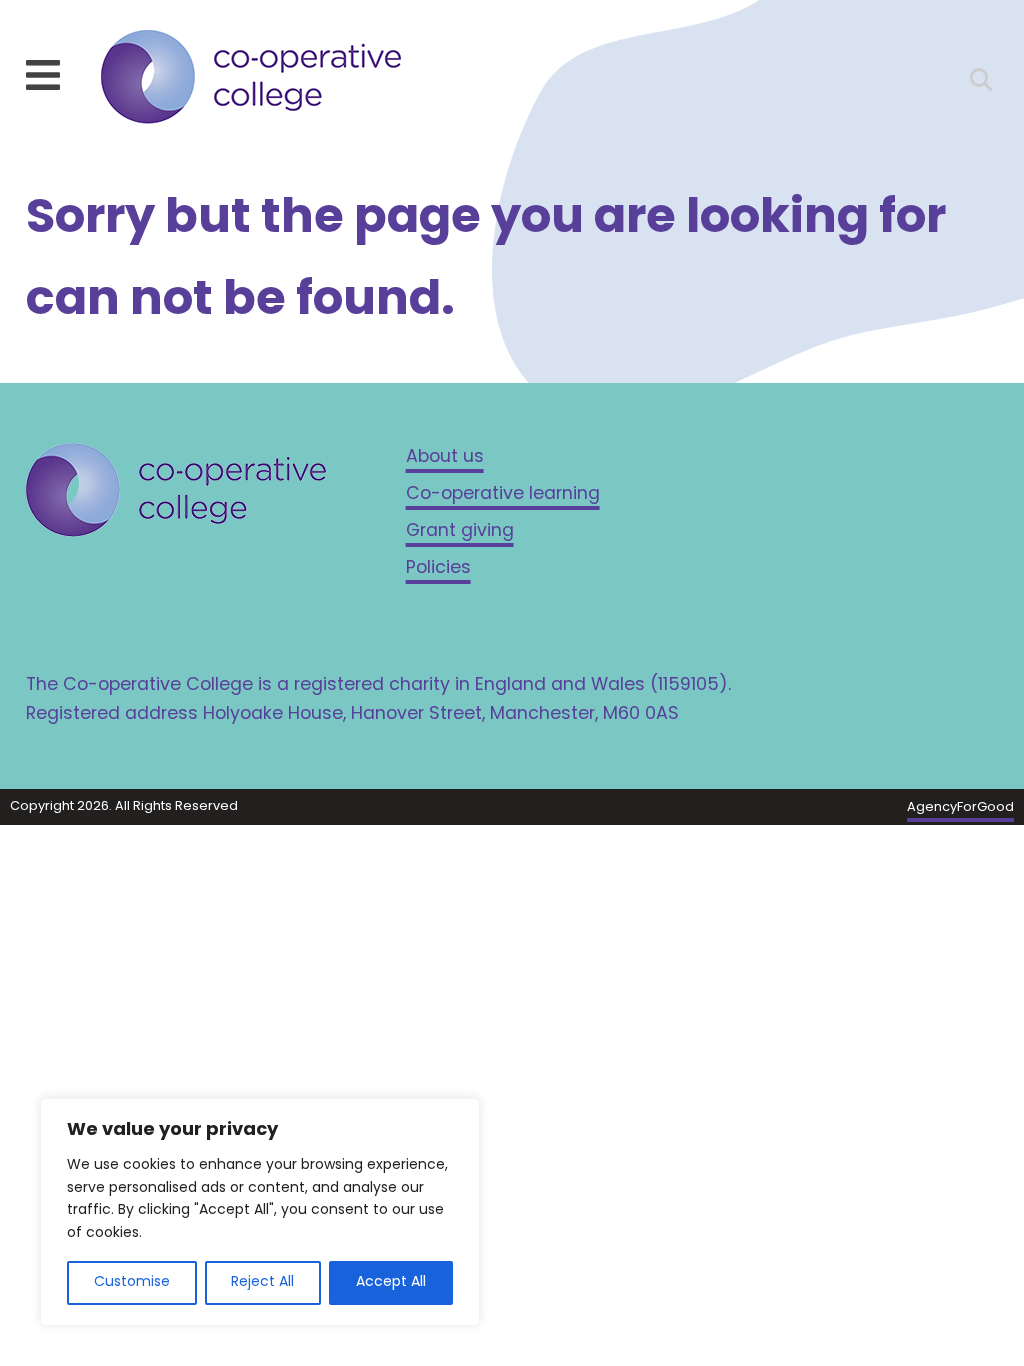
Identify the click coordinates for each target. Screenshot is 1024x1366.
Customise (132, 1282)
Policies (438, 568)
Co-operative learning (503, 494)
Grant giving (460, 531)
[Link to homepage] (251, 82)
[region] (260, 1212)
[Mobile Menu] (43, 75)
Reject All (262, 1282)
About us (445, 457)
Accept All (391, 1282)
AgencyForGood (960, 807)
